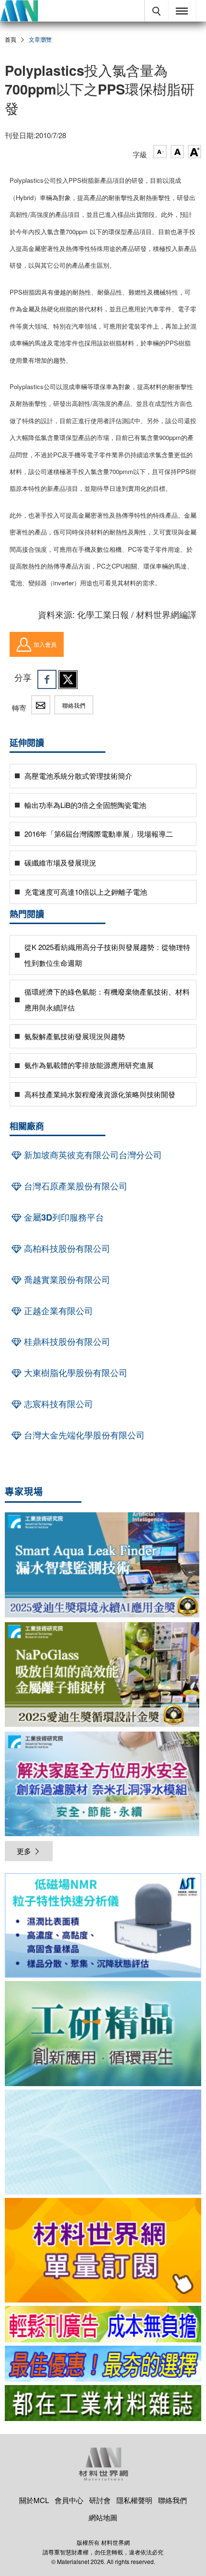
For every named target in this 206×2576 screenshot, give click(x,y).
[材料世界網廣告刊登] (103, 2324)
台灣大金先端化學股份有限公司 (83, 1435)
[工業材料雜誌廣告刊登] (103, 2364)
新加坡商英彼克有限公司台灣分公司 (92, 1155)
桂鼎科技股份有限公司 (66, 1341)
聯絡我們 (74, 705)
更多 (24, 1851)
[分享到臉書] (47, 679)
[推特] (68, 679)
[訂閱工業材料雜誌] (103, 2403)
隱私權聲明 (134, 2500)
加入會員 (45, 644)
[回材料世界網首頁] (19, 11)
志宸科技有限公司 (57, 1404)
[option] (103, 1927)
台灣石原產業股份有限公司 (74, 1186)
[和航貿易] (103, 1926)
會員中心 (69, 2500)
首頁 (11, 39)
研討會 (100, 2500)
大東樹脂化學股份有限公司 (74, 1373)
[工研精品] (103, 2034)
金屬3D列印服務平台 (63, 1217)
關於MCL (34, 2500)
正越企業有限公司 (57, 1311)
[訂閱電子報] (103, 2142)
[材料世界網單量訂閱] (103, 2250)
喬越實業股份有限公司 (66, 1280)
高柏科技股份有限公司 (66, 1248)
